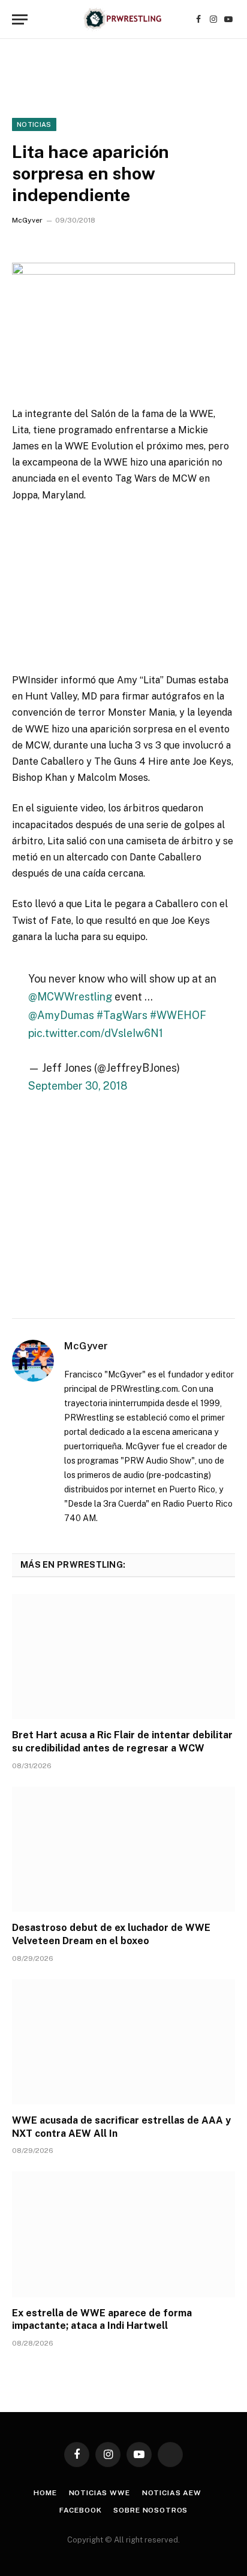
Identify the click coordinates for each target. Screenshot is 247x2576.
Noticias (34, 124)
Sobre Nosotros (150, 2510)
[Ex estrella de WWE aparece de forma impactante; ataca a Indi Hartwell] (123, 2234)
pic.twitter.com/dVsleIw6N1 (96, 1033)
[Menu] (20, 19)
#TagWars (122, 1015)
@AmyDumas (61, 1015)
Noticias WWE (100, 2493)
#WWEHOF (178, 1015)
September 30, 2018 (78, 1086)
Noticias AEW (172, 2493)
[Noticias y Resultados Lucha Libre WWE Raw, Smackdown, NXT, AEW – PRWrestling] (123, 19)
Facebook (81, 2510)
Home (45, 2493)
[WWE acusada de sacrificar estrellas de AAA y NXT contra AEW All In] (123, 2042)
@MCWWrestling (70, 997)
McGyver (27, 220)
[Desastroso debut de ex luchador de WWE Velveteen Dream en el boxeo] (123, 1849)
